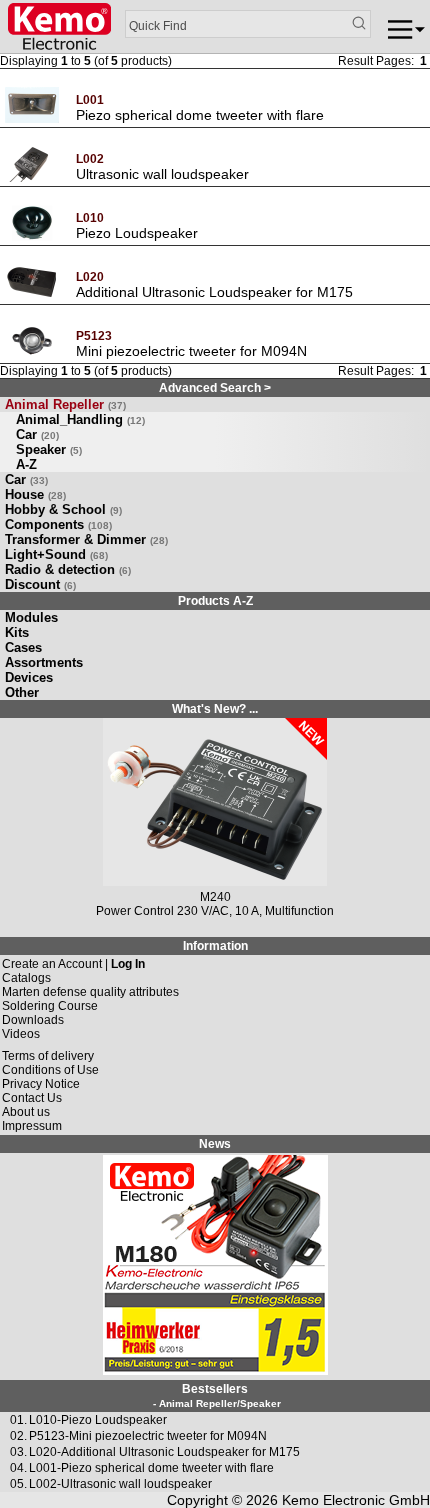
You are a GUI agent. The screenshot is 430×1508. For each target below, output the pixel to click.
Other (22, 692)
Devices (29, 677)
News (215, 1144)
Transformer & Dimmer (86, 539)
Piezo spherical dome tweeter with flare (200, 115)
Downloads (33, 1020)
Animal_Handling (80, 419)
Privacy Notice (41, 1084)
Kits (17, 632)
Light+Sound (56, 554)
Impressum (32, 1126)
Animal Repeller (65, 404)
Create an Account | (73, 964)
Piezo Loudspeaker (137, 233)
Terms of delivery (48, 1056)
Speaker (49, 449)
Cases (23, 647)
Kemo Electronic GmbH (356, 1500)
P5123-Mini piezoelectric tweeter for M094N (148, 1436)
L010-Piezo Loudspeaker (98, 1420)
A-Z (26, 464)
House (35, 494)
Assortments (44, 662)
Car (37, 434)
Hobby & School (63, 509)
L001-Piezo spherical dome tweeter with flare (151, 1468)
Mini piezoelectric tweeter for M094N (191, 351)
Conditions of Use (50, 1070)
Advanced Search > (215, 388)
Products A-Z (215, 601)
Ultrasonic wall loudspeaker (162, 174)
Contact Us (32, 1098)
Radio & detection (68, 569)
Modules (31, 617)
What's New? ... (215, 709)
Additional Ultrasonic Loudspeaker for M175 (214, 292)
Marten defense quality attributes (90, 992)
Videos (21, 1034)
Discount (40, 584)
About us (26, 1112)
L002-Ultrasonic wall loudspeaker (120, 1484)
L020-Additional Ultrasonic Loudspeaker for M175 (164, 1452)
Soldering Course (50, 1006)
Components (58, 524)
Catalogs (26, 978)
